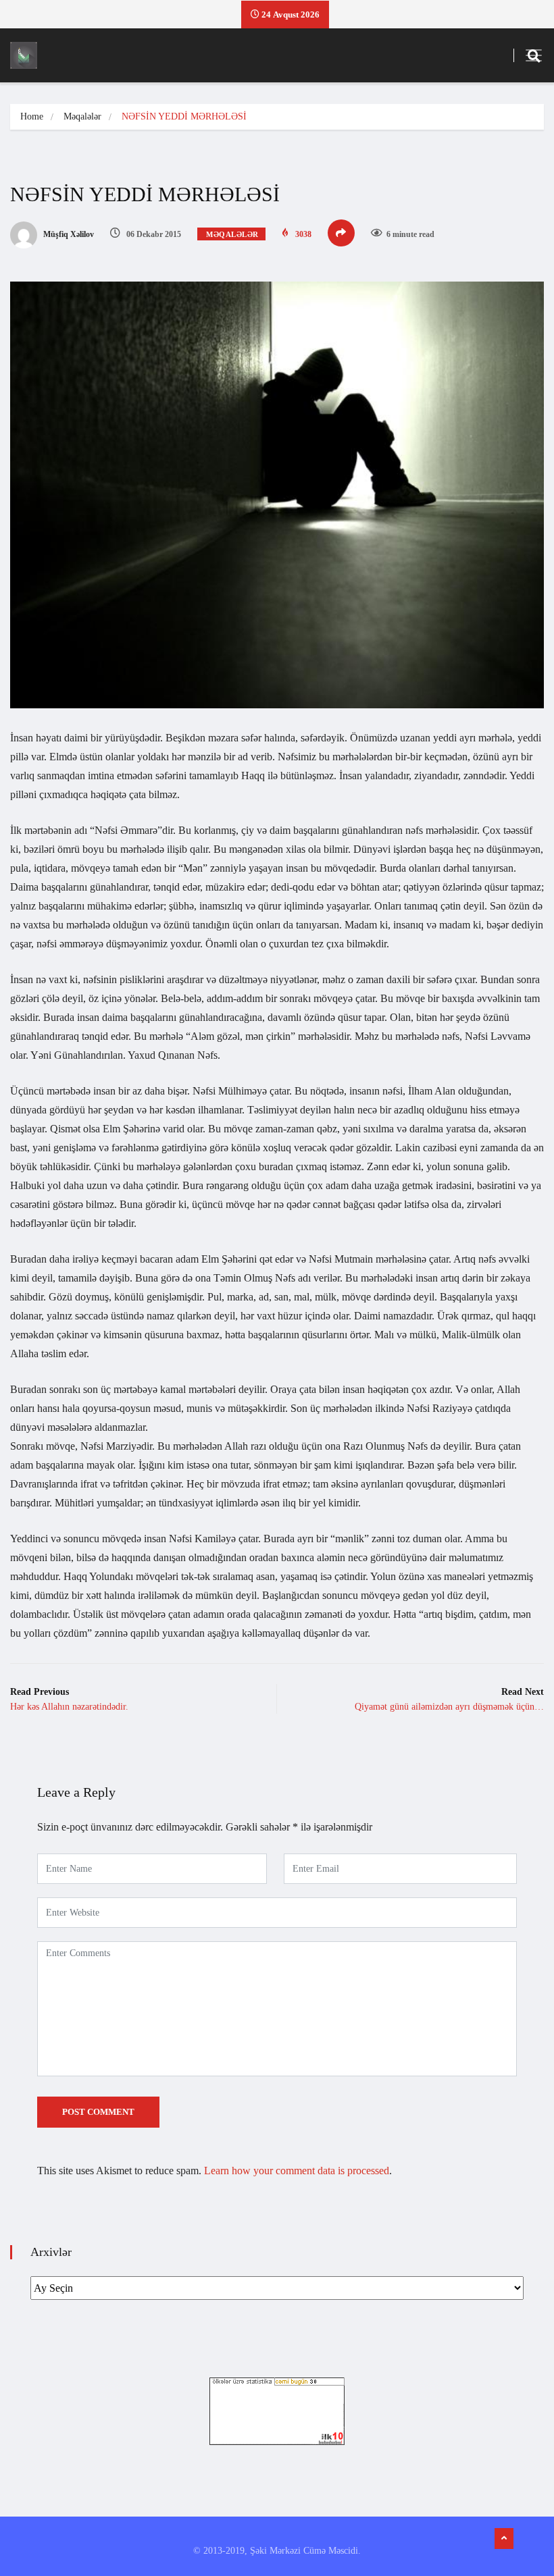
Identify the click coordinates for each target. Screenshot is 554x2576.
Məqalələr (82, 116)
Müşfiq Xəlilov (68, 234)
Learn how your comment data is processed (297, 2171)
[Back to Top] (504, 2539)
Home (32, 116)
